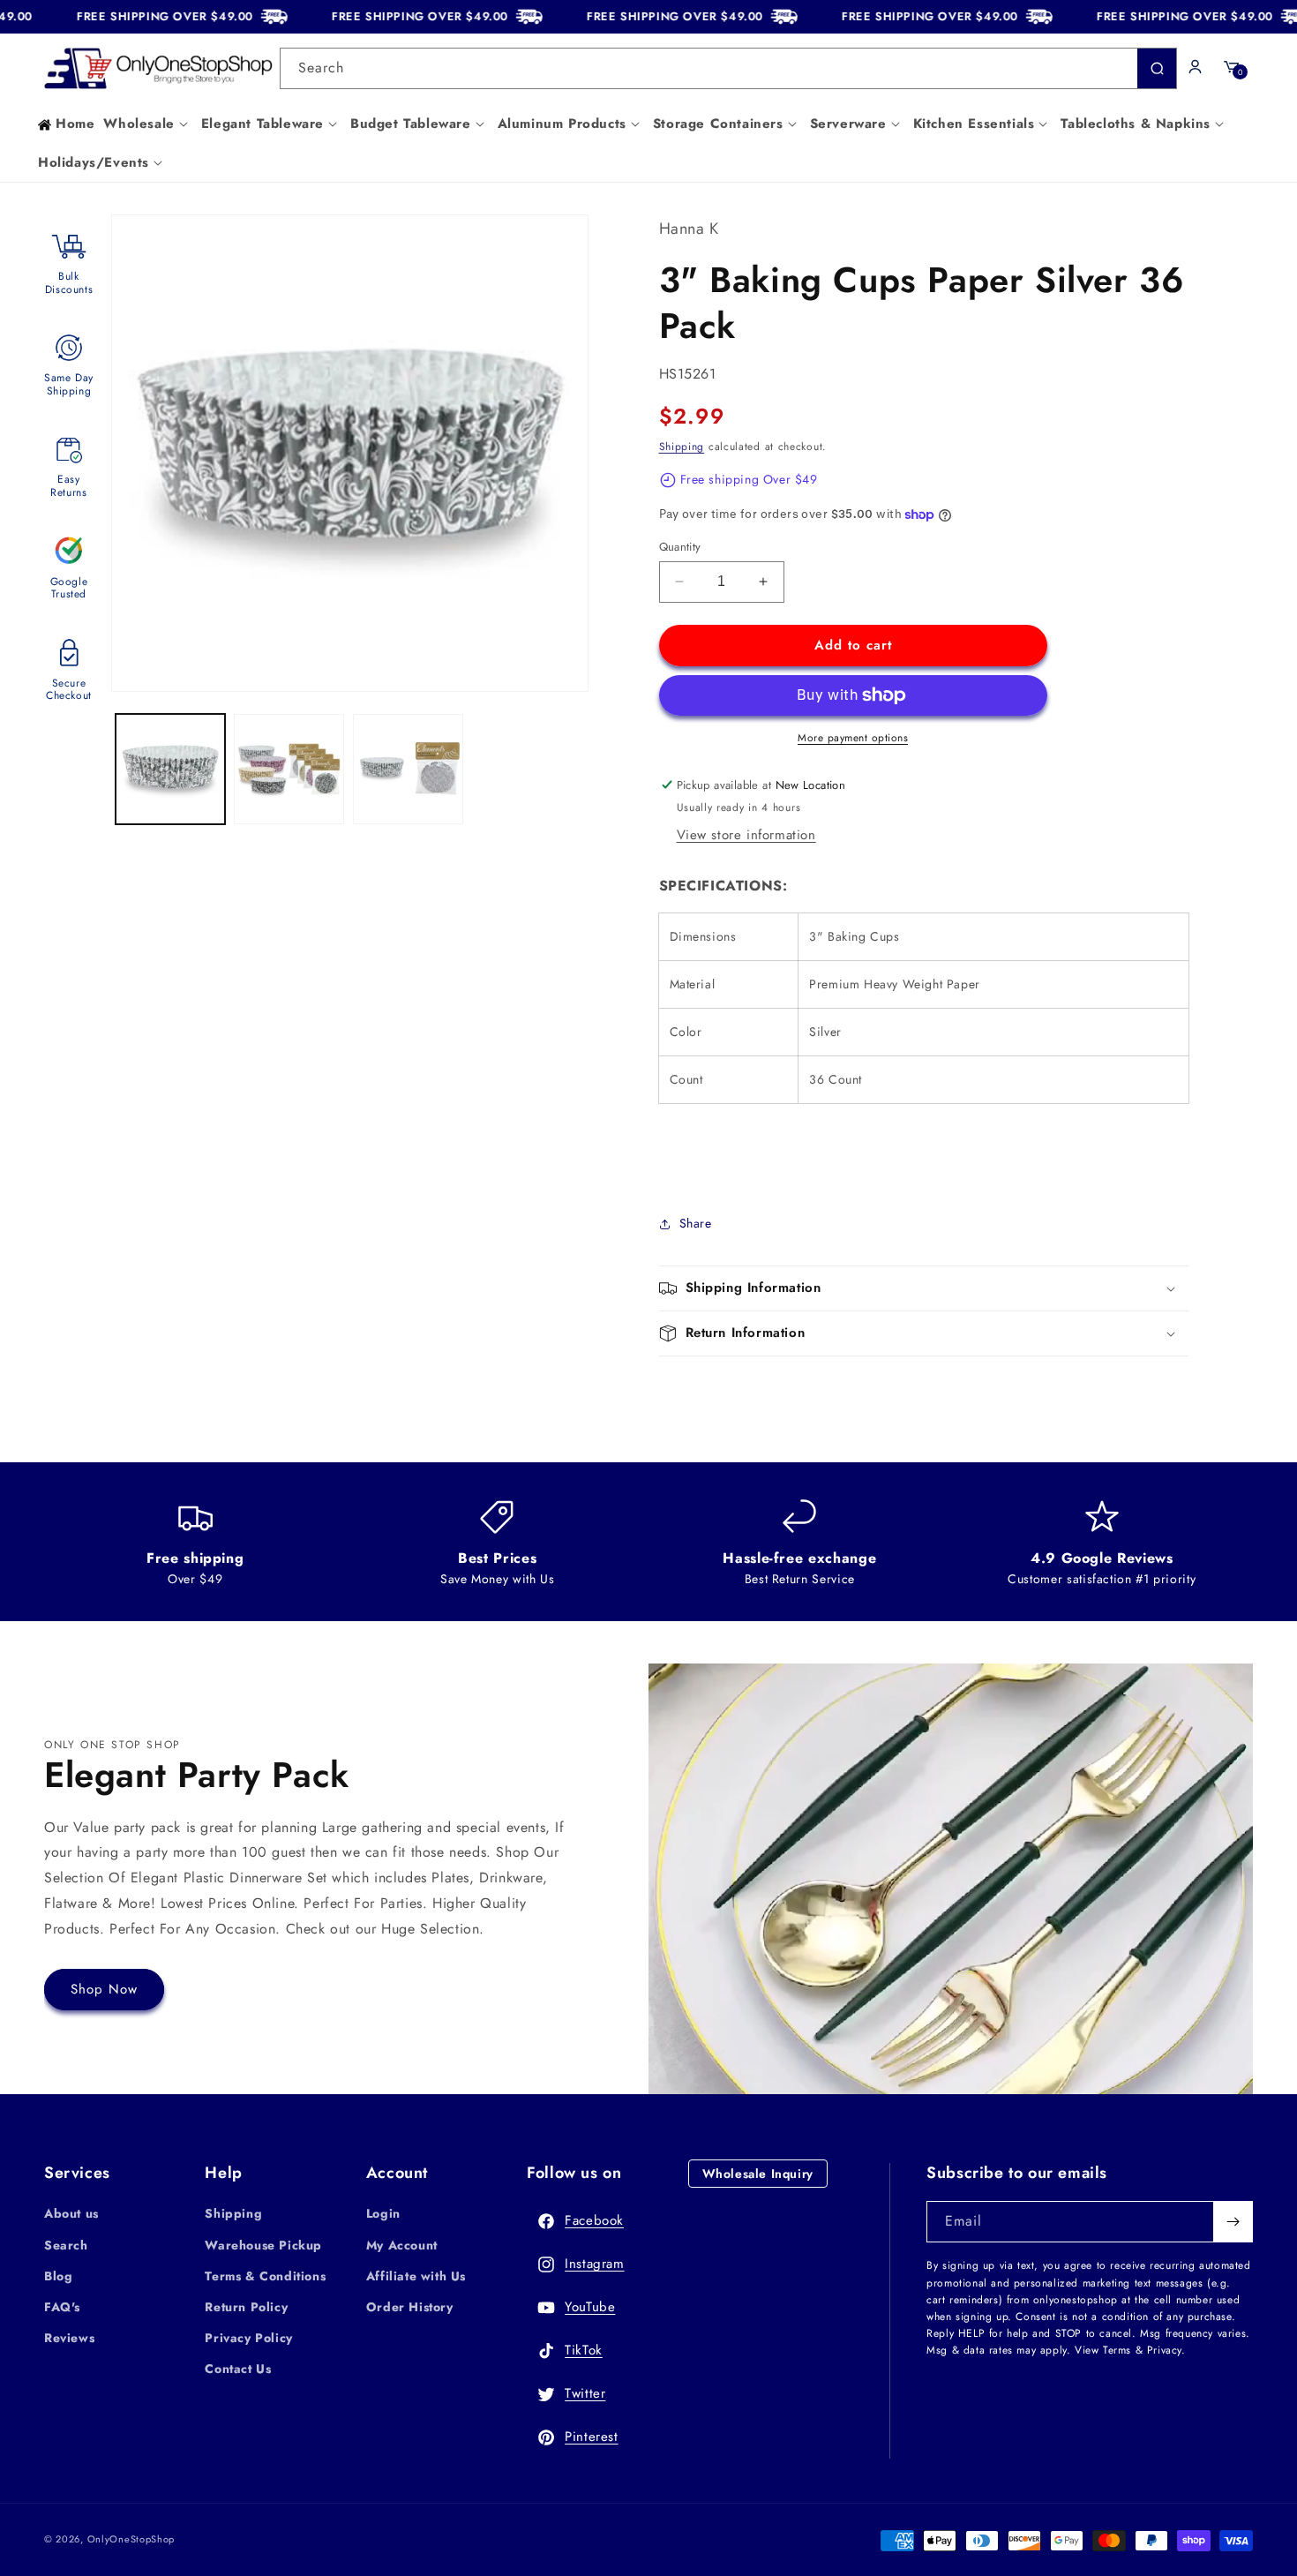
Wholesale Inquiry (758, 2174)
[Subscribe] (1233, 2222)
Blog (58, 2276)
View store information (746, 835)
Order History (410, 2307)
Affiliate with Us (416, 2276)
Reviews (69, 2338)
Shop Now (104, 1989)
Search (66, 2245)
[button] (147, 124)
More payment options (853, 738)
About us (71, 2213)
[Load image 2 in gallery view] (289, 769)
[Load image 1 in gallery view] (171, 769)
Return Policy (246, 2307)
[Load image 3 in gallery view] (408, 769)
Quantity (680, 547)
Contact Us (238, 2369)
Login (383, 2213)
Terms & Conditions (265, 2276)
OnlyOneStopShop (131, 2539)
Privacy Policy (248, 2338)
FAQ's (62, 2307)
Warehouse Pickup (263, 2245)
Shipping (682, 447)
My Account (402, 2245)
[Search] (1157, 68)
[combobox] (729, 68)
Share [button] (696, 1223)
